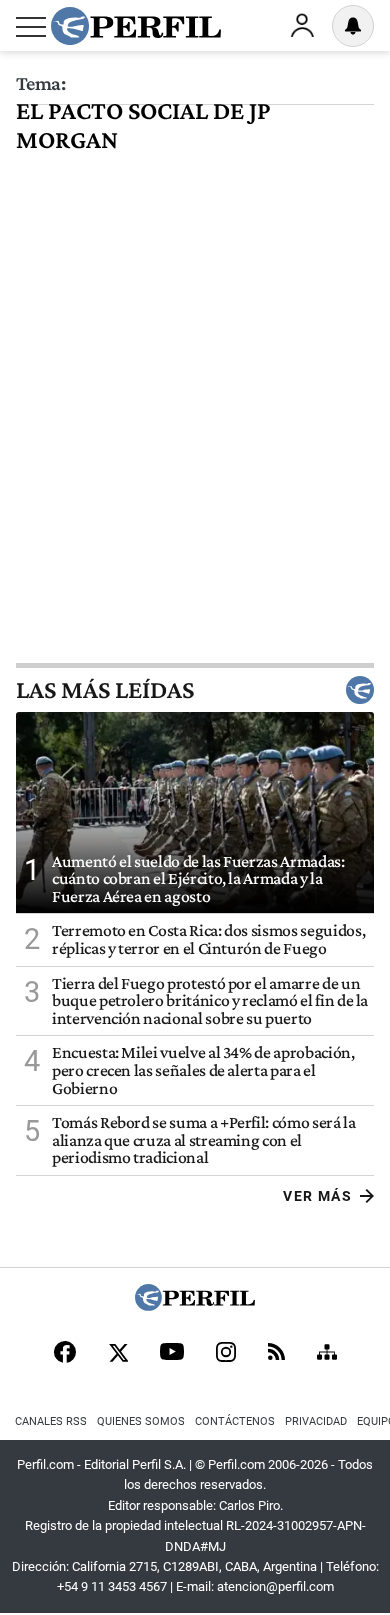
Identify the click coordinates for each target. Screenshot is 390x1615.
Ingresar (302, 26)
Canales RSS (51, 1421)
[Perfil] (195, 1305)
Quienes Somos (141, 1421)
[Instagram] (226, 1354)
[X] (118, 1354)
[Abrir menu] (31, 27)
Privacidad (316, 1421)
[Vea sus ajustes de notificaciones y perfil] (353, 26)
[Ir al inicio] (136, 26)
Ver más (317, 1196)
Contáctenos (235, 1421)
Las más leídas (105, 690)
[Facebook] (65, 1354)
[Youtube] (172, 1353)
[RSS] (276, 1353)
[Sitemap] (327, 1354)
